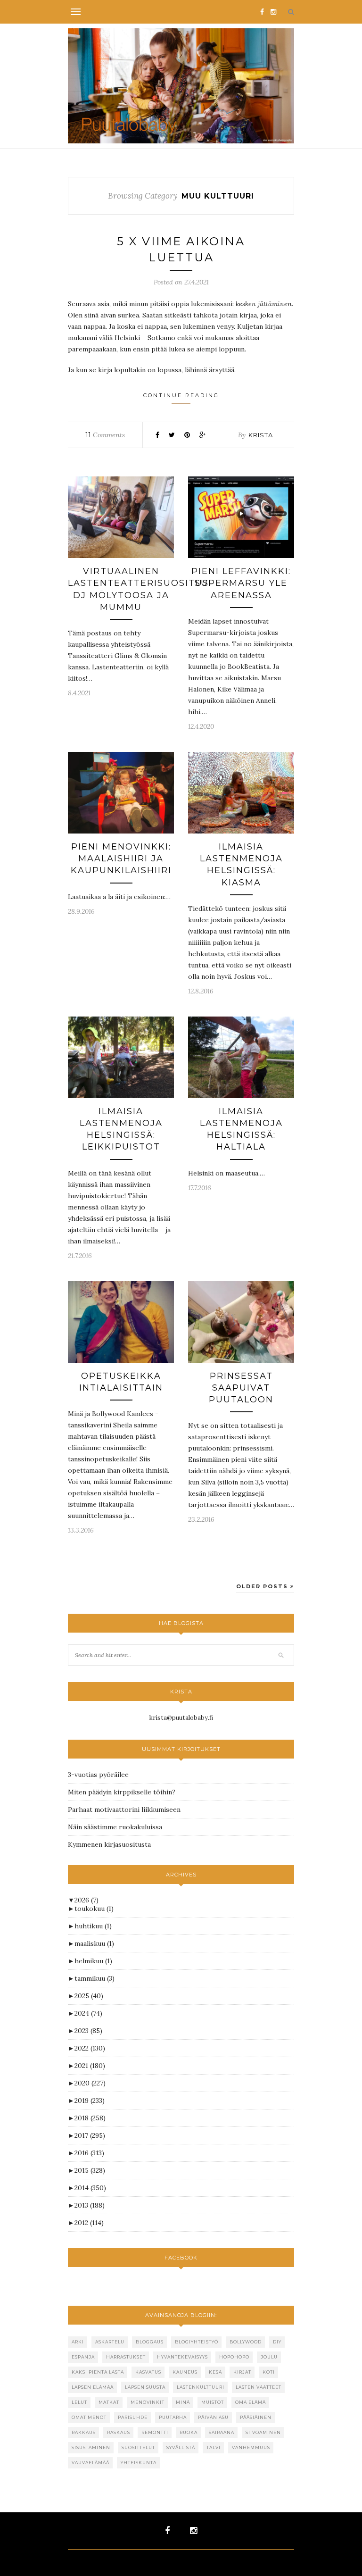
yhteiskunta (139, 2463)
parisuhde (133, 2417)
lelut (79, 2402)
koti (269, 2372)
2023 (88, 2031)
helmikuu (93, 1961)
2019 (90, 2101)
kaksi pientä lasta (98, 2372)
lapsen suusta (145, 2387)
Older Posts (263, 1586)
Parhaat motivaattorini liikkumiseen (124, 1809)
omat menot (89, 2417)
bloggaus (150, 2342)
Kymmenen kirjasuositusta (109, 1844)
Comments (105, 435)
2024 (88, 2013)
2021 (90, 2066)
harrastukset (126, 2357)
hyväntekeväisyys (182, 2357)
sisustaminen (91, 2447)
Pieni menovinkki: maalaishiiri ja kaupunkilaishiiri (121, 859)
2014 (90, 2188)
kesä (215, 2372)
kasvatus (148, 2372)
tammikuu (95, 1978)
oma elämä (251, 2402)
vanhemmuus (251, 2447)
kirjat (242, 2372)
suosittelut (138, 2447)
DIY (277, 2342)
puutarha (173, 2417)
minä (183, 2402)
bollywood (246, 2342)
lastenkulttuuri (201, 2387)
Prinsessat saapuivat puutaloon (241, 1388)
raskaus (119, 2432)
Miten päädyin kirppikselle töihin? (122, 1792)
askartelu (110, 2342)
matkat (109, 2402)
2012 (89, 2223)
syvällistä (181, 2447)
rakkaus (84, 2432)
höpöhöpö (234, 2357)
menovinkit (148, 2402)
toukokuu (94, 1909)
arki (78, 2342)
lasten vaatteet (259, 2387)
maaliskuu (94, 1943)
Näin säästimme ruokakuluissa (115, 1827)
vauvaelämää (90, 2463)
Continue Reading (181, 395)
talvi (214, 2447)
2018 (90, 2118)
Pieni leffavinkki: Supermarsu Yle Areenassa (241, 583)
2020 (90, 2083)
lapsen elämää (93, 2387)
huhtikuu (93, 1926)
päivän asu (213, 2417)
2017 (90, 2135)
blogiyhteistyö (197, 2342)
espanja (83, 2357)
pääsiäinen (256, 2417)
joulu (269, 2357)
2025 (89, 1996)
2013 (90, 2205)
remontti (155, 2432)
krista (261, 435)
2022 (90, 2048)
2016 (89, 2153)
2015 (90, 2170)
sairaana (222, 2432)
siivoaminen (263, 2432)
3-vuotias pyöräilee (98, 1775)
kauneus (185, 2372)
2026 (86, 1900)
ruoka (189, 2432)
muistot (213, 2402)
